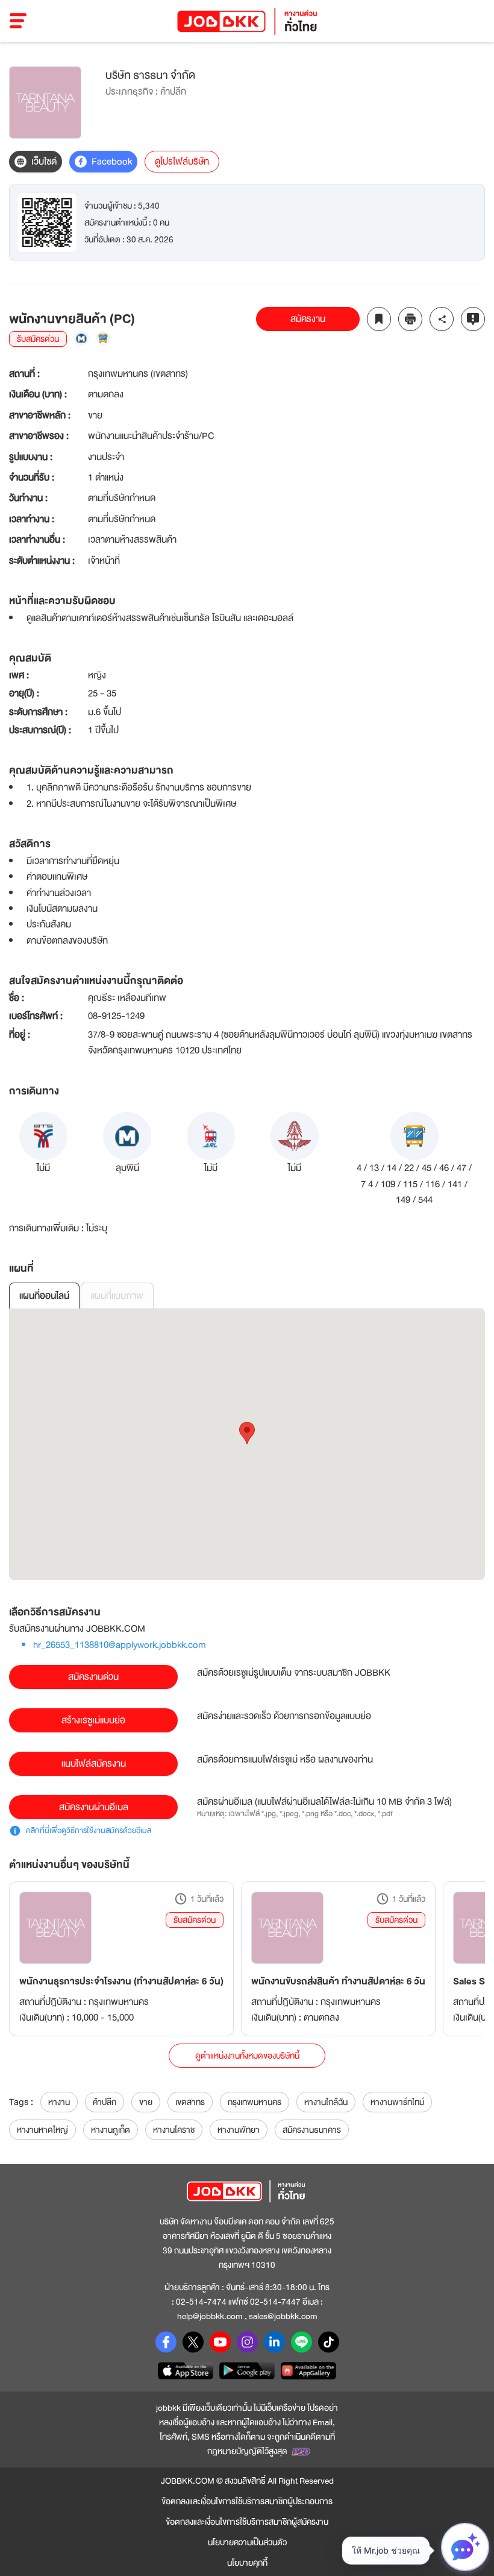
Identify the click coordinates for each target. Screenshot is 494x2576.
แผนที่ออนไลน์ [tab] (44, 1296)
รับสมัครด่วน (195, 1920)
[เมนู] (18, 21)
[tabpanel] (247, 1444)
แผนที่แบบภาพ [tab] (117, 1296)
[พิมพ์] (410, 319)
